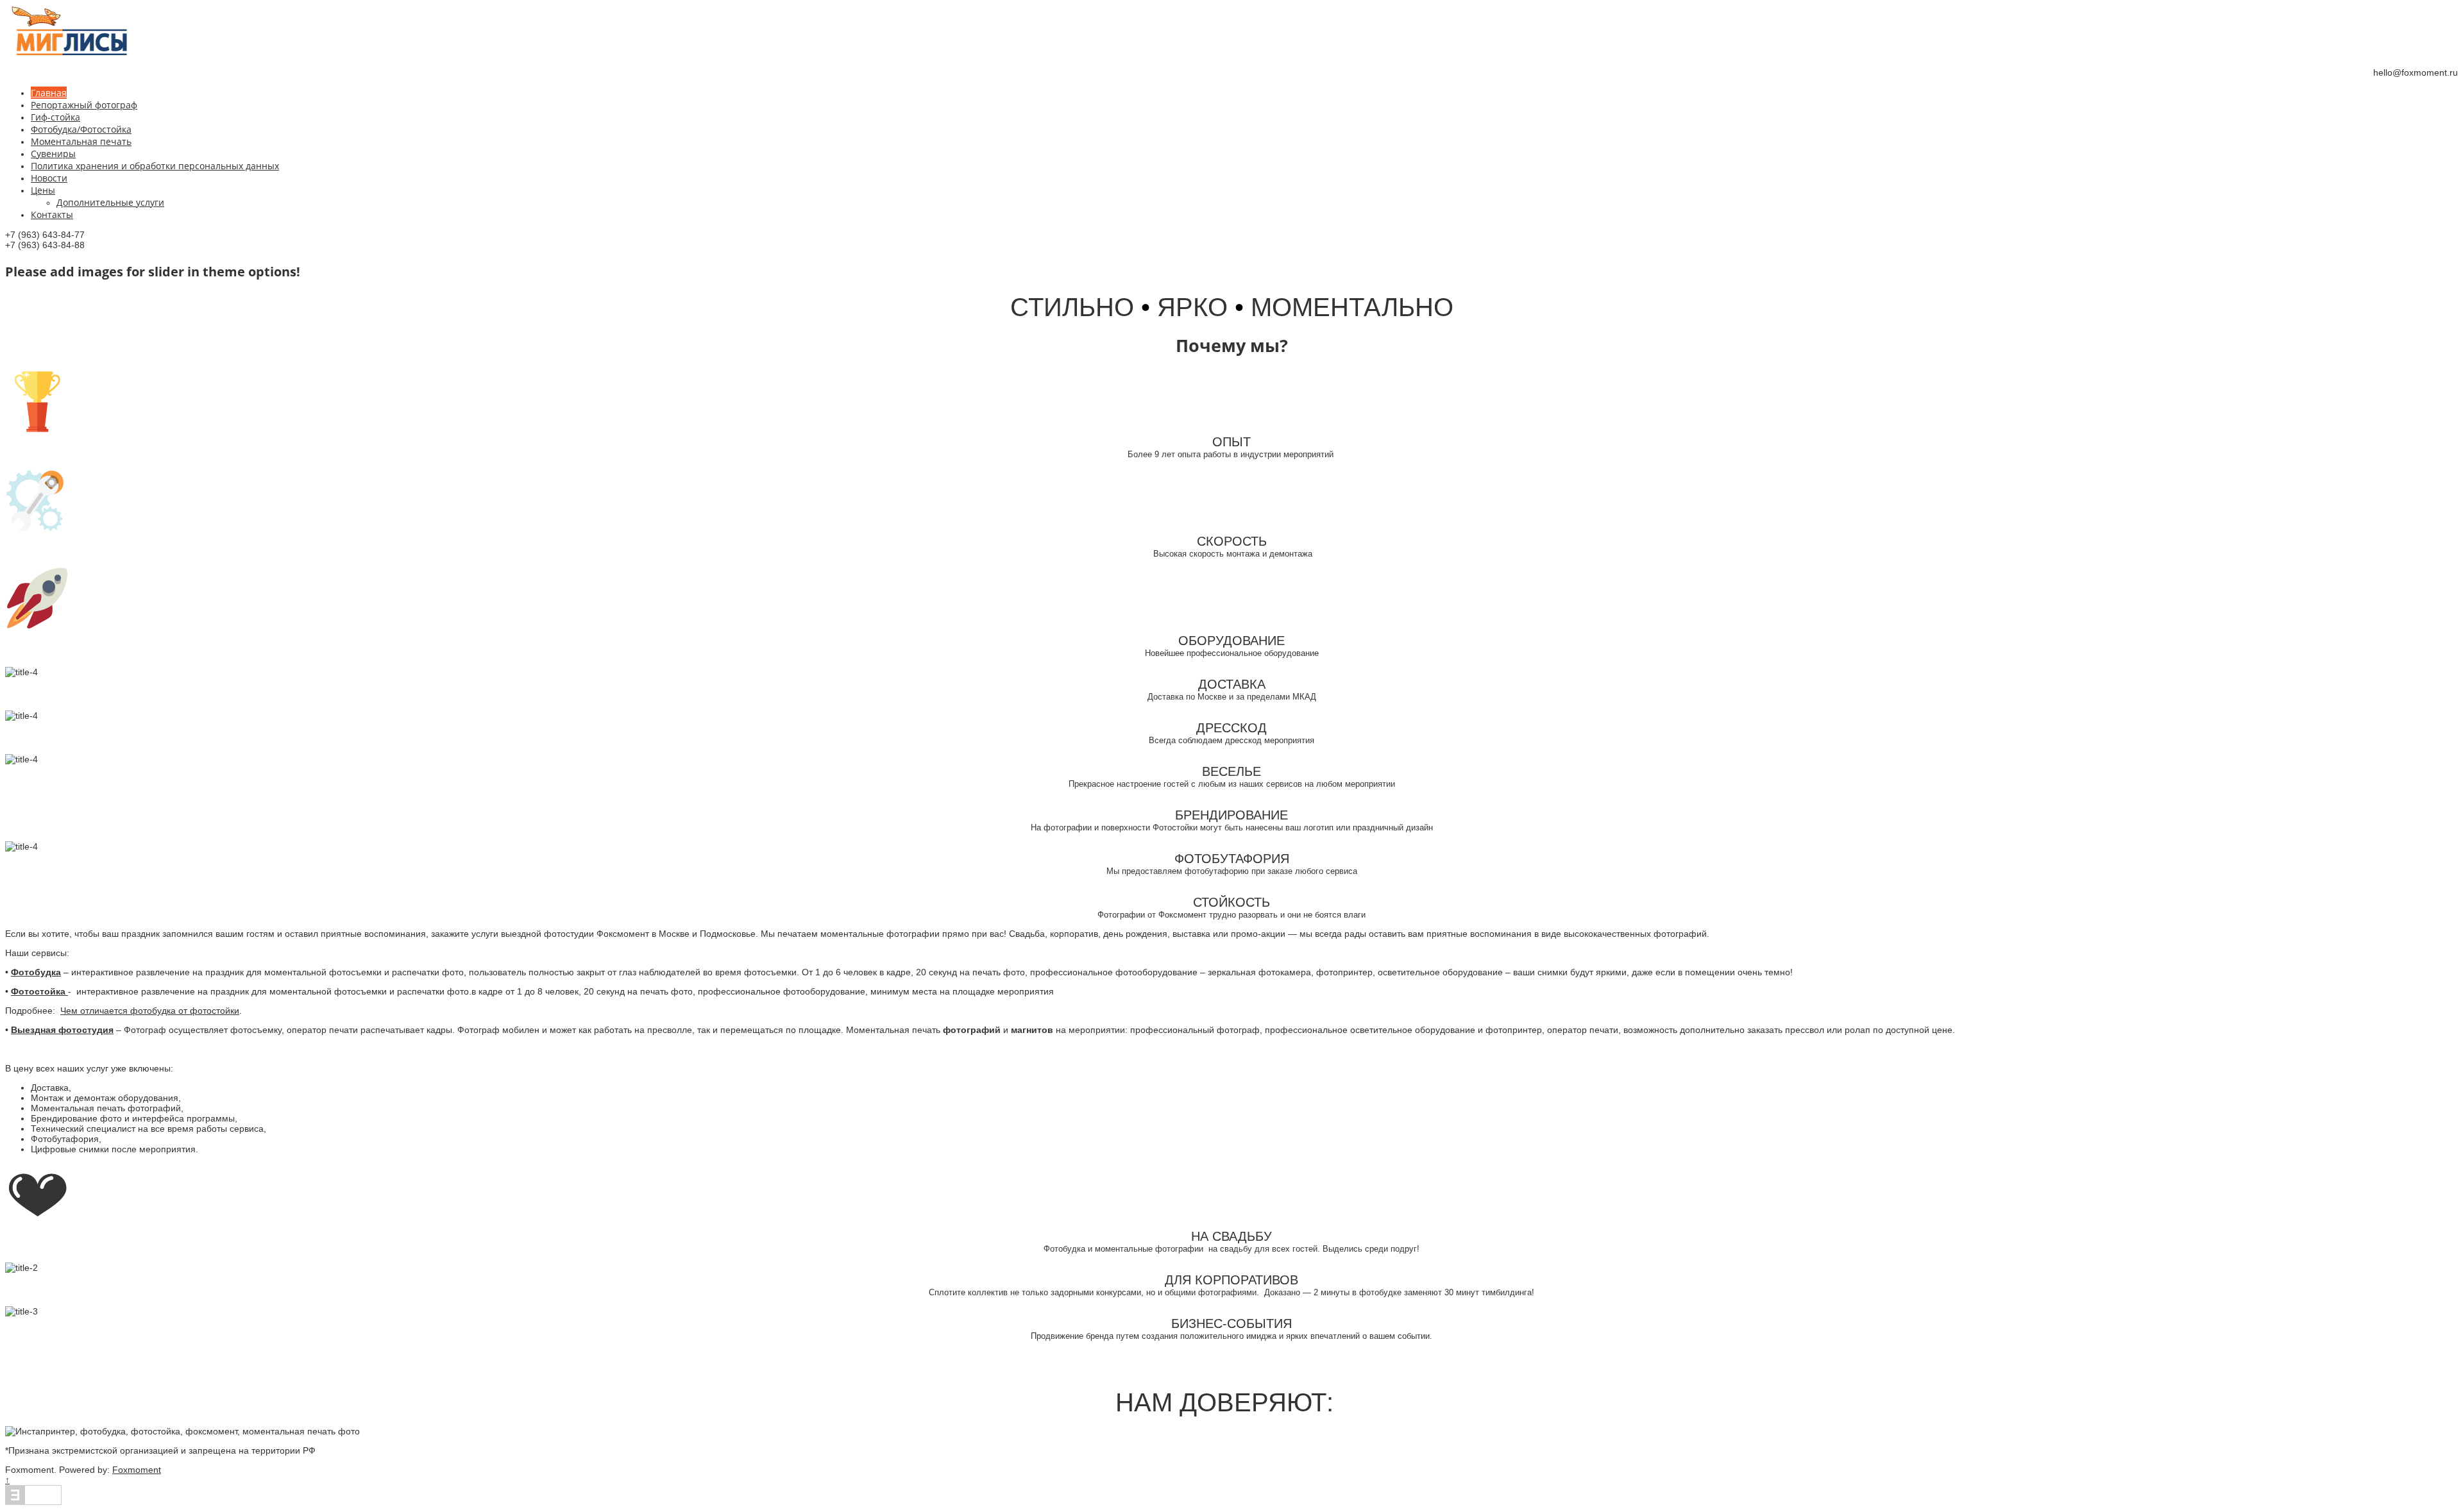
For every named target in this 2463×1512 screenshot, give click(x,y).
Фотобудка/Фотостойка (81, 129)
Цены (43, 190)
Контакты (52, 214)
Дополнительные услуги (110, 202)
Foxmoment (137, 1470)
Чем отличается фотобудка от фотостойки (150, 1011)
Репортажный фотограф (84, 105)
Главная (49, 93)
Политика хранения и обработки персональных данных (155, 166)
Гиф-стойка (55, 117)
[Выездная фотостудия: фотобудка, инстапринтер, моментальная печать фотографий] (69, 53)
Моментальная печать (81, 141)
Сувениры (53, 154)
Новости (49, 178)
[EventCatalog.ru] (33, 1502)
